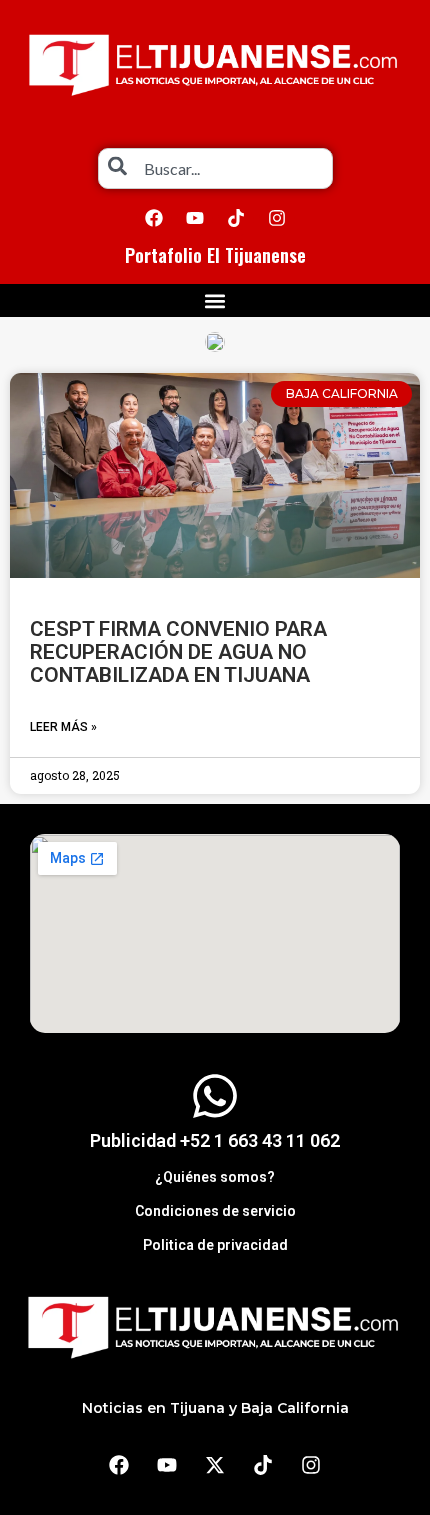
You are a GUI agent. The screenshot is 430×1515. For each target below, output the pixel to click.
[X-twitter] (215, 1465)
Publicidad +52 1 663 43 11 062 (215, 1140)
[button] (215, 300)
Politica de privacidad (215, 1245)
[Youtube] (195, 218)
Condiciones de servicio (215, 1211)
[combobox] (215, 168)
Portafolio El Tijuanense (215, 255)
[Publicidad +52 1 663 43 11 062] (215, 1096)
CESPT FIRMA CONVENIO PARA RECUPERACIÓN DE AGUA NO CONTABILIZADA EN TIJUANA (178, 652)
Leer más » (63, 727)
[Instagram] (277, 218)
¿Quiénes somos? (215, 1177)
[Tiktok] (236, 218)
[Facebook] (154, 218)
